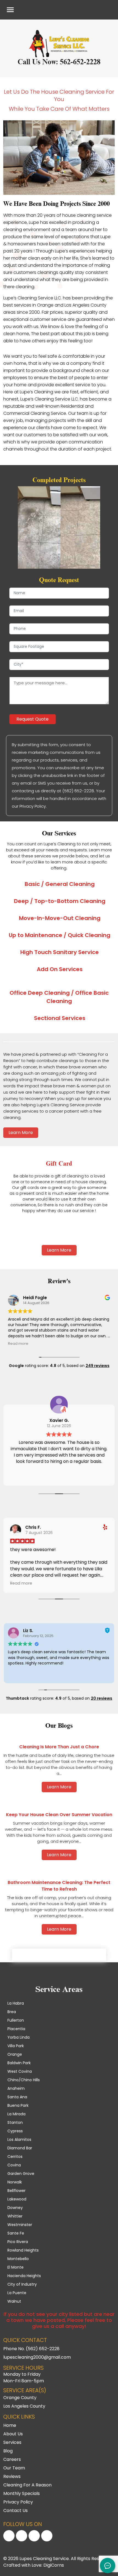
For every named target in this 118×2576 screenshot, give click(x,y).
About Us (13, 2434)
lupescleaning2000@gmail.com (37, 2357)
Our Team (14, 2468)
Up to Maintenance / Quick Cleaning (60, 935)
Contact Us (16, 2510)
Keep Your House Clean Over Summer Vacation (59, 1815)
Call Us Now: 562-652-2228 (59, 62)
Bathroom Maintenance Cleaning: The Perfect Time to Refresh (59, 1886)
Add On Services (60, 969)
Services (12, 2442)
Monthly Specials (22, 2493)
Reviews (12, 2476)
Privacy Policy (18, 2502)
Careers (12, 2459)
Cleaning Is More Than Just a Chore (59, 1747)
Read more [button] (18, 1343)
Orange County (20, 2398)
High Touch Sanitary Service (60, 952)
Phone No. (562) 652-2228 (31, 2349)
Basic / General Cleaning (60, 884)
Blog (8, 2451)
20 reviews (102, 1698)
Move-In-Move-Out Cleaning (60, 918)
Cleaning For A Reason (27, 2485)
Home (10, 2425)
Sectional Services (60, 1018)
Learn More (21, 1133)
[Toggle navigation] (10, 10)
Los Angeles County (24, 2406)
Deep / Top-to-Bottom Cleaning (60, 901)
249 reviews (98, 1366)
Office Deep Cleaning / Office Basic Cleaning (59, 997)
